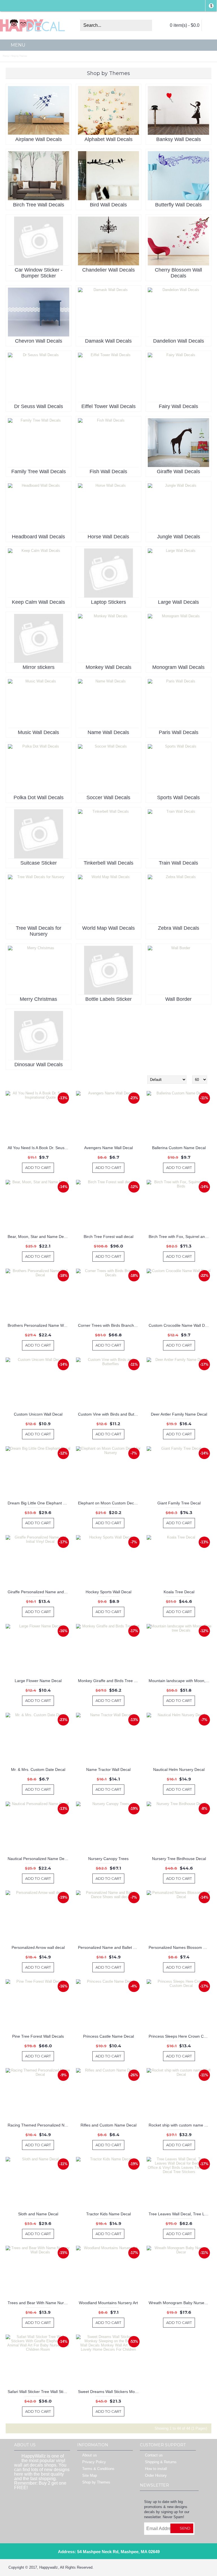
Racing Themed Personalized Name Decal (39, 2125)
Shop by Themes (19, 56)
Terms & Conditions (98, 2469)
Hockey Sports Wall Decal (108, 1592)
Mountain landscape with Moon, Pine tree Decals (180, 1681)
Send (185, 2528)
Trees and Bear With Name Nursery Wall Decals (39, 2303)
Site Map (90, 2476)
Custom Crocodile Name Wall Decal (180, 1325)
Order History (156, 2476)
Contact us (154, 2455)
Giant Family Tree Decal (179, 1503)
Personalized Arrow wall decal (38, 1947)
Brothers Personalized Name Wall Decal (39, 1325)
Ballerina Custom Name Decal (179, 1148)
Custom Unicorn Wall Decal (38, 1414)
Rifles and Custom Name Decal (108, 2125)
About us (90, 2455)
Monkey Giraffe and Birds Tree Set (109, 1681)
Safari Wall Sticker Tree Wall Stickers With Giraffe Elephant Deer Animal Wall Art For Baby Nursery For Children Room (39, 2392)
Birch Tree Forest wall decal (108, 1237)
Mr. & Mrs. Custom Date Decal (38, 1770)
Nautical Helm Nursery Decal (179, 1770)
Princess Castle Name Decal (108, 2036)
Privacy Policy (94, 2462)
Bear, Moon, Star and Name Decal (38, 1237)
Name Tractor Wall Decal (108, 1770)
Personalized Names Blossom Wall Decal (180, 1947)
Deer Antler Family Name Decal (179, 1414)
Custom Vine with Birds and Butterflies (109, 1414)
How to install (156, 2469)
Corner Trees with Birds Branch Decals (109, 1325)
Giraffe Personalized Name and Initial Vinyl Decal (39, 1592)
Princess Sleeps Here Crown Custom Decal (180, 2036)
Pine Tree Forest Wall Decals (38, 2036)
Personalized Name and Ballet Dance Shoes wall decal (109, 1947)
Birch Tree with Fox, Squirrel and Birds (180, 1237)
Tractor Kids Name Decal (108, 2214)
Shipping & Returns (161, 2462)
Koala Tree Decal (179, 1592)
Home (6, 56)
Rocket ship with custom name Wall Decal (180, 2125)
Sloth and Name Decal (38, 2214)
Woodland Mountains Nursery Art (108, 2303)
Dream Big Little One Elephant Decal (39, 1503)
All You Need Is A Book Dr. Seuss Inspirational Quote (39, 1148)
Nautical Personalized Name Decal (39, 1859)
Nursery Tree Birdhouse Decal (179, 1859)
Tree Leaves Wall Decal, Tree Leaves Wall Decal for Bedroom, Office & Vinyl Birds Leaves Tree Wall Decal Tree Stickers (180, 2214)
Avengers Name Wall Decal (108, 1148)
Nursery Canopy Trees (108, 1859)
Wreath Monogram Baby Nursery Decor (180, 2303)
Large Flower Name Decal (38, 1681)
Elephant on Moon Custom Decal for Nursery (109, 1503)
